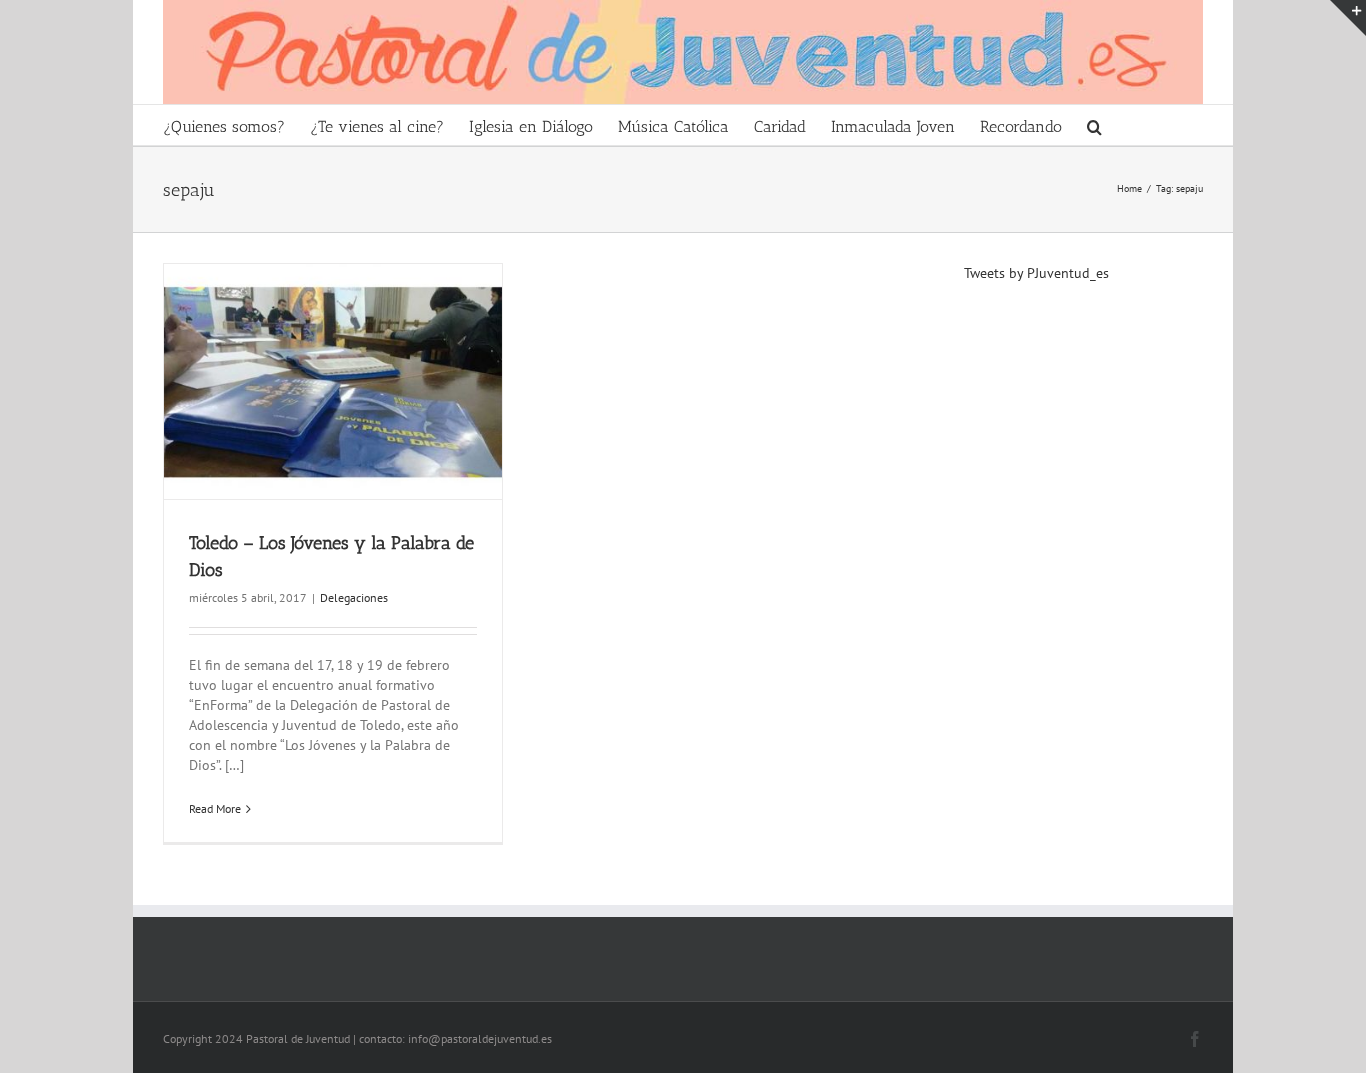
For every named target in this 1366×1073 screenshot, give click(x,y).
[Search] (1095, 125)
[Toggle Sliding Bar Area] (1348, 18)
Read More (215, 808)
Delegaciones (354, 597)
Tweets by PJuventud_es (1036, 273)
